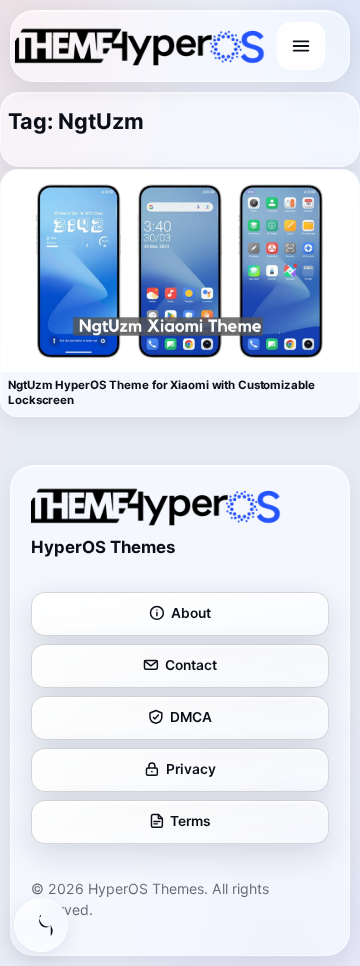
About (191, 613)
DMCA (191, 717)
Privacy (191, 769)
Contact (191, 665)
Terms (190, 821)
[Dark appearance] (41, 925)
